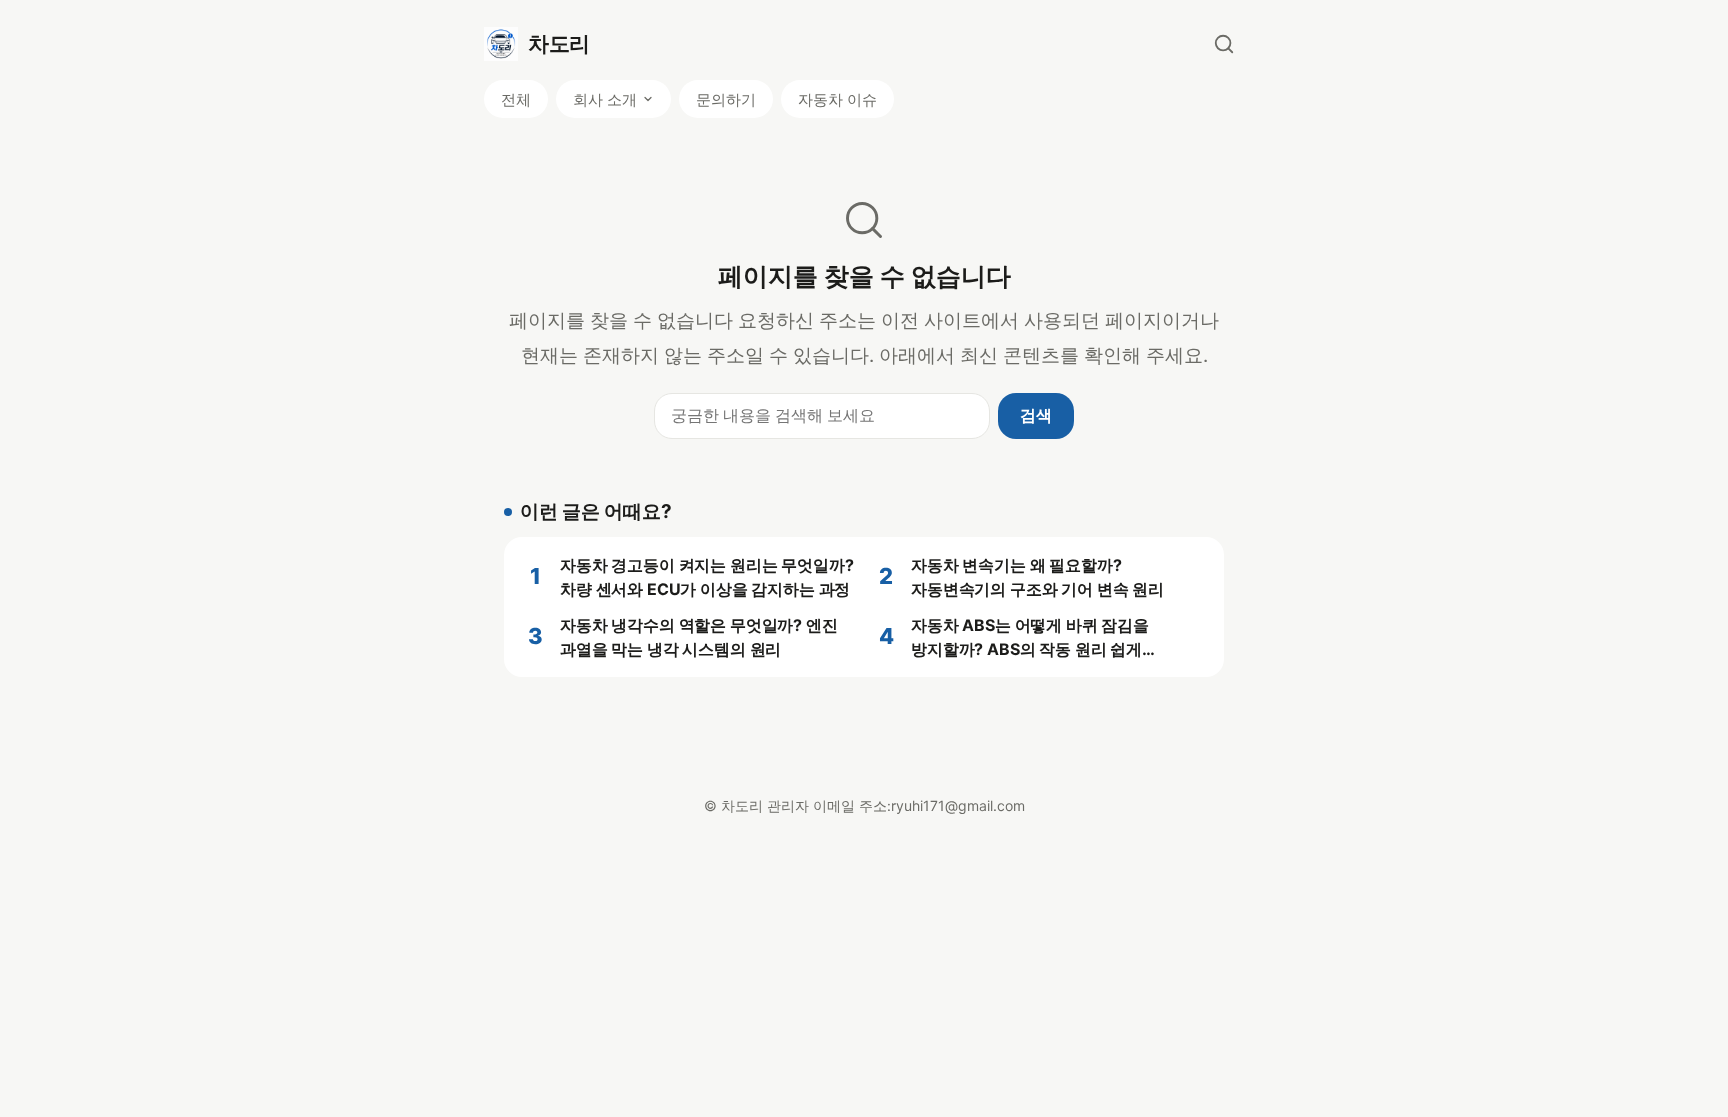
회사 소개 (605, 99)
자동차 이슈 (837, 99)
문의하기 (726, 99)
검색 (1036, 415)
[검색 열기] (1224, 44)
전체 (516, 99)
